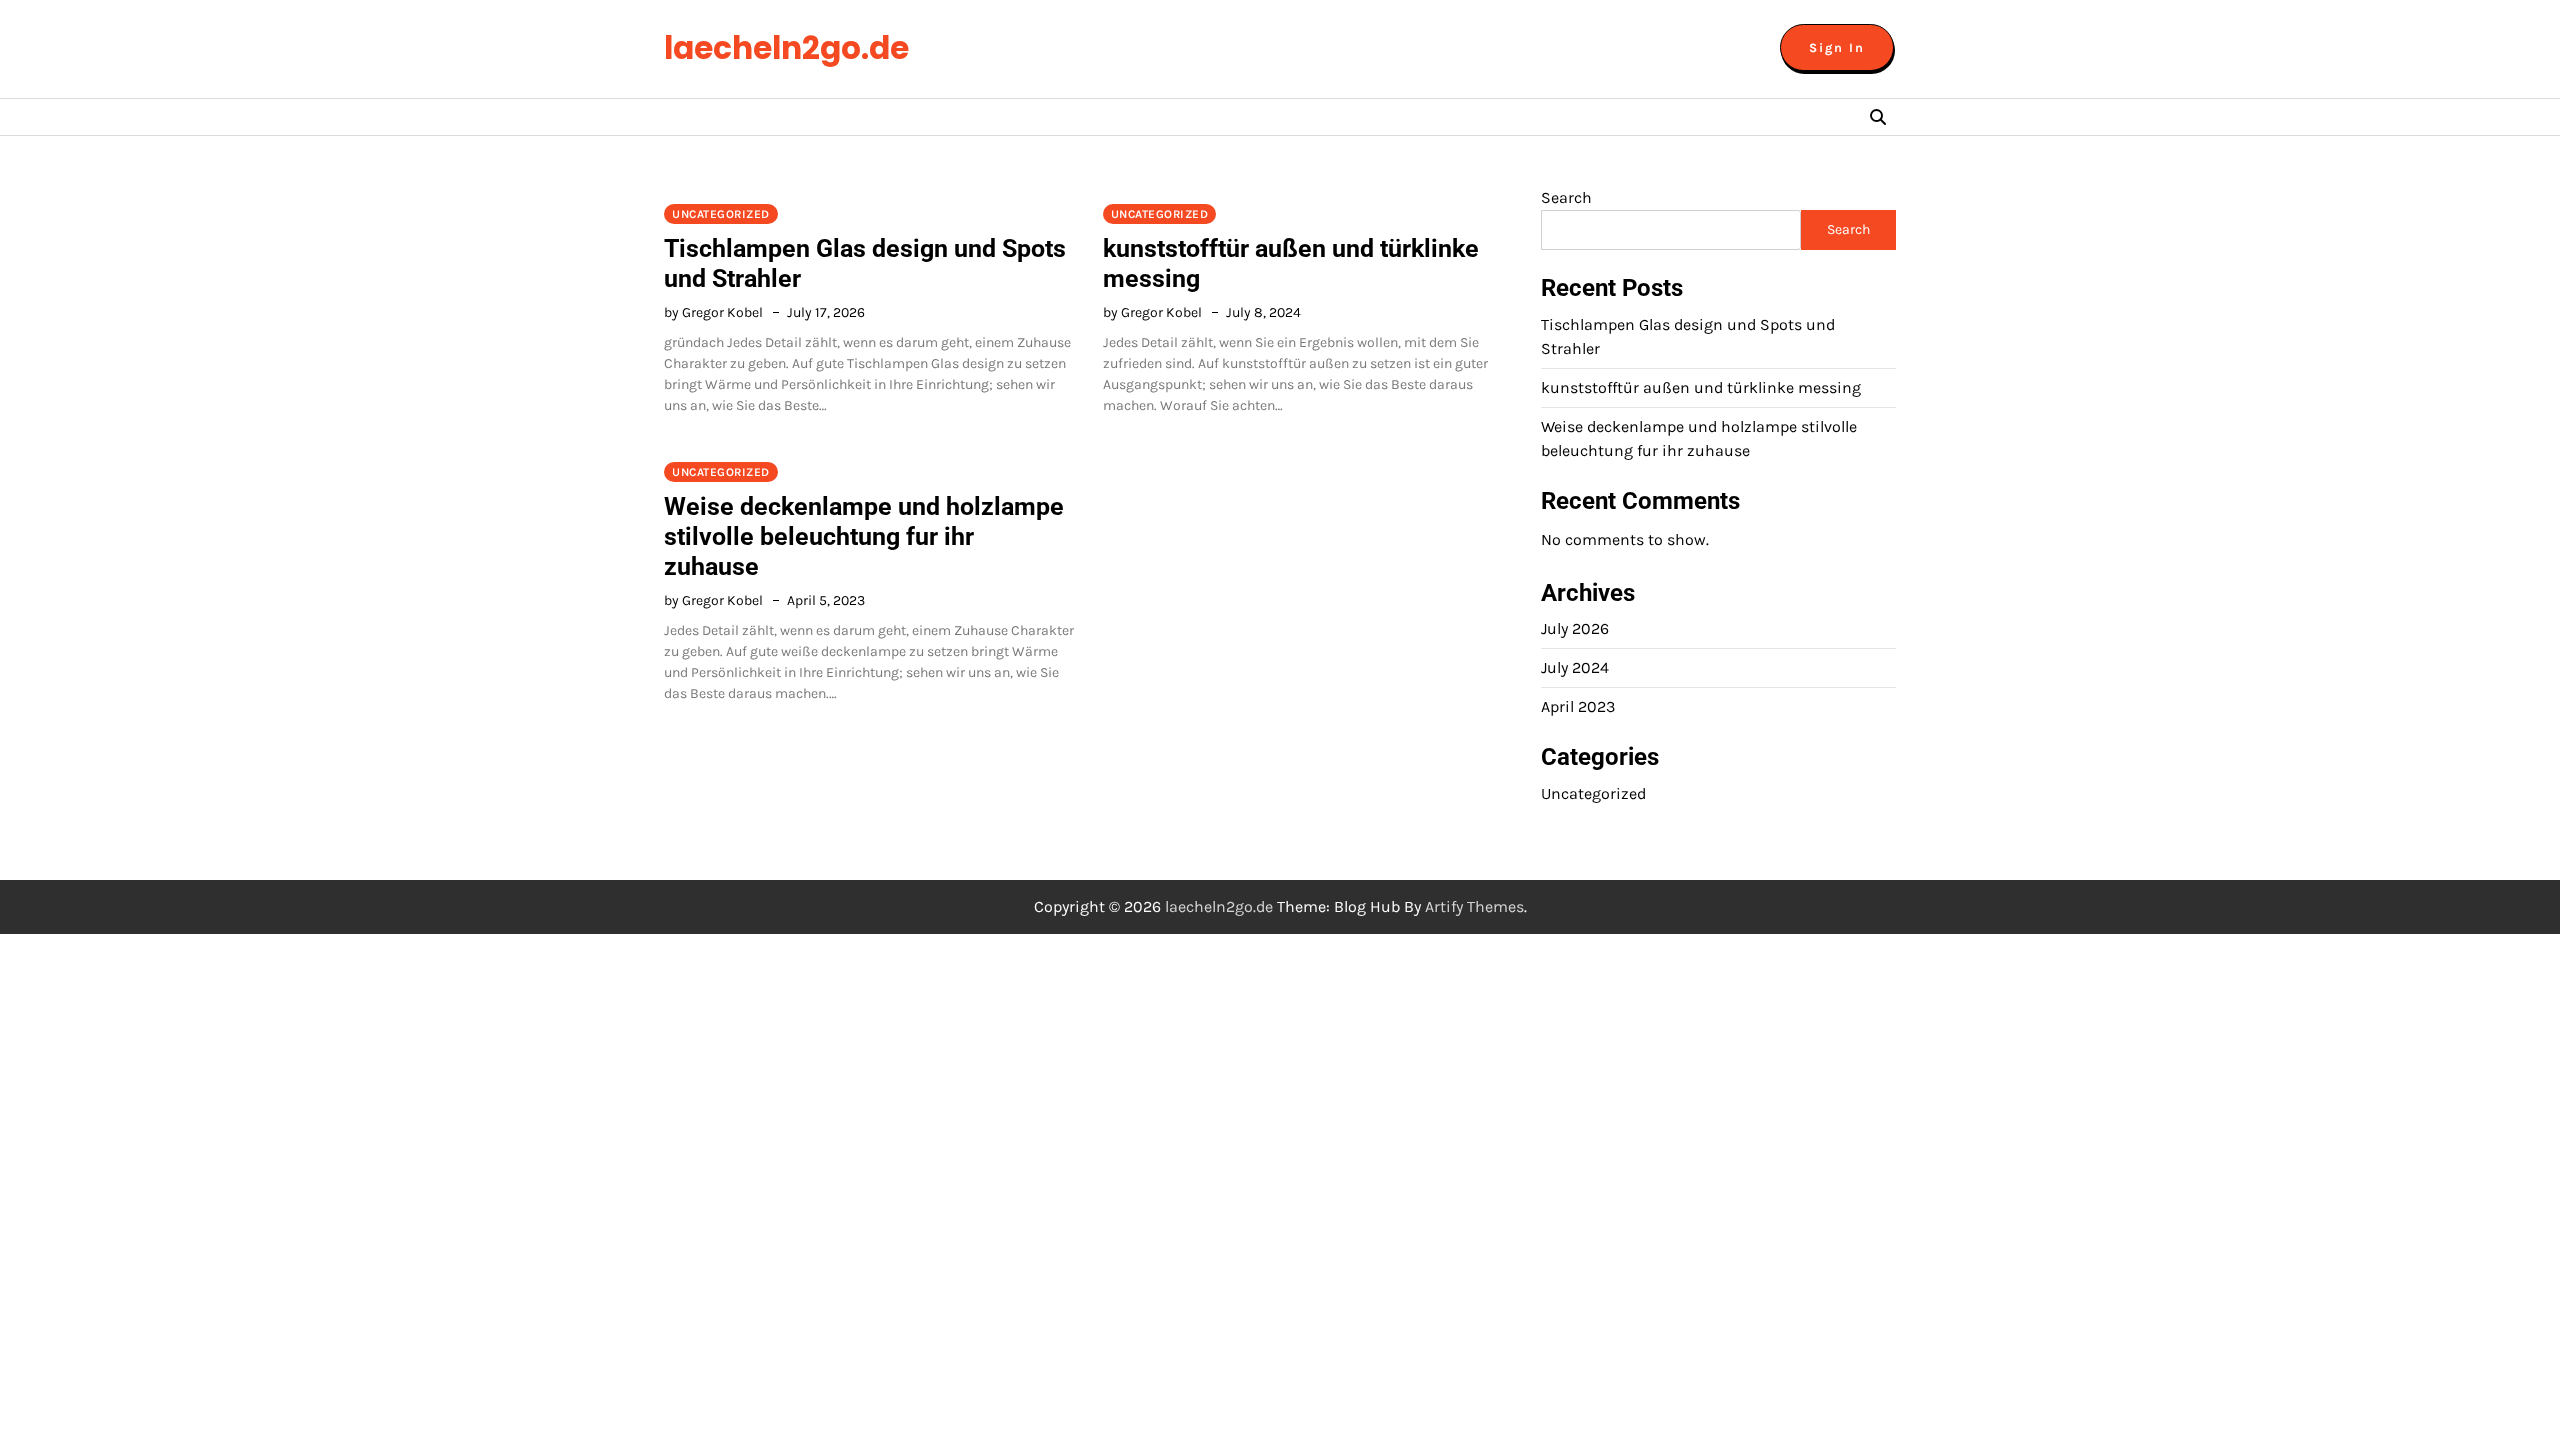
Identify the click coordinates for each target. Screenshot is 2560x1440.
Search (1566, 197)
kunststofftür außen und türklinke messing (1701, 387)
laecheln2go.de (786, 48)
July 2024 (1575, 667)
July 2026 (1575, 628)
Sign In (1837, 47)
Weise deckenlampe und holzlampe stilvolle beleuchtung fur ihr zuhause (864, 536)
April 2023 (1578, 706)
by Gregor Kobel (713, 312)
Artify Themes (1474, 906)
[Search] (1878, 117)
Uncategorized (721, 214)
